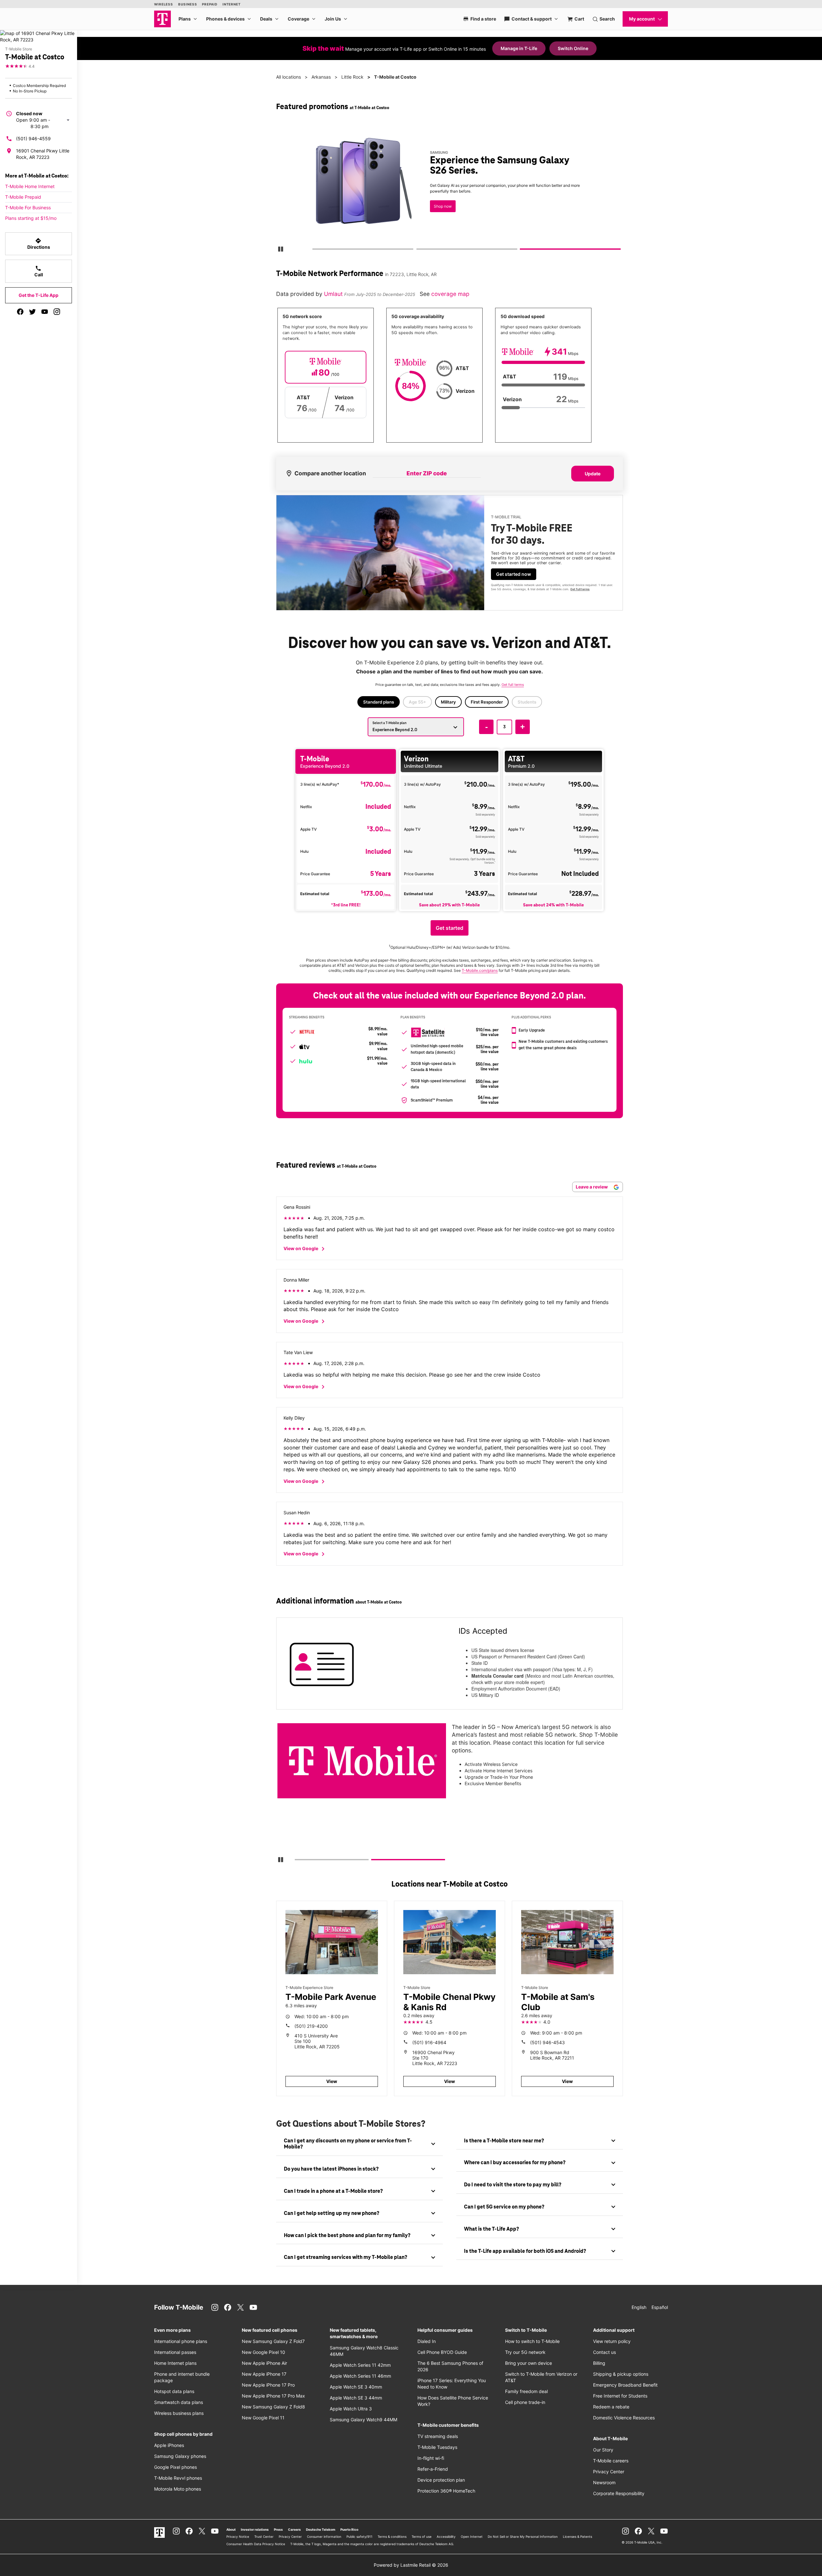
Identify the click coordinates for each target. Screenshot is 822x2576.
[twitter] (32, 312)
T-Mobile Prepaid (23, 197)
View (332, 2081)
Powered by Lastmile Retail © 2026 (411, 2565)
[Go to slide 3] (522, 250)
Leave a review (592, 1187)
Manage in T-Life (519, 48)
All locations (289, 77)
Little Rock (352, 77)
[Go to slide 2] (418, 250)
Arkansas (321, 77)
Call (39, 271)
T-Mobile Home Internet (30, 186)
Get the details (448, 188)
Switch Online (573, 48)
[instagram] (57, 312)
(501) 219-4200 (311, 2026)
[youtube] (45, 312)
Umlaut (334, 294)
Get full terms (438, 210)
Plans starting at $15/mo (31, 218)
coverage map (450, 294)
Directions (39, 244)
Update (593, 474)
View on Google (305, 1249)
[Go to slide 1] (314, 250)
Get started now (514, 574)
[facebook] (20, 312)
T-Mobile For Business (28, 207)
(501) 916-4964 (429, 2042)
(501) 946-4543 (547, 2042)
